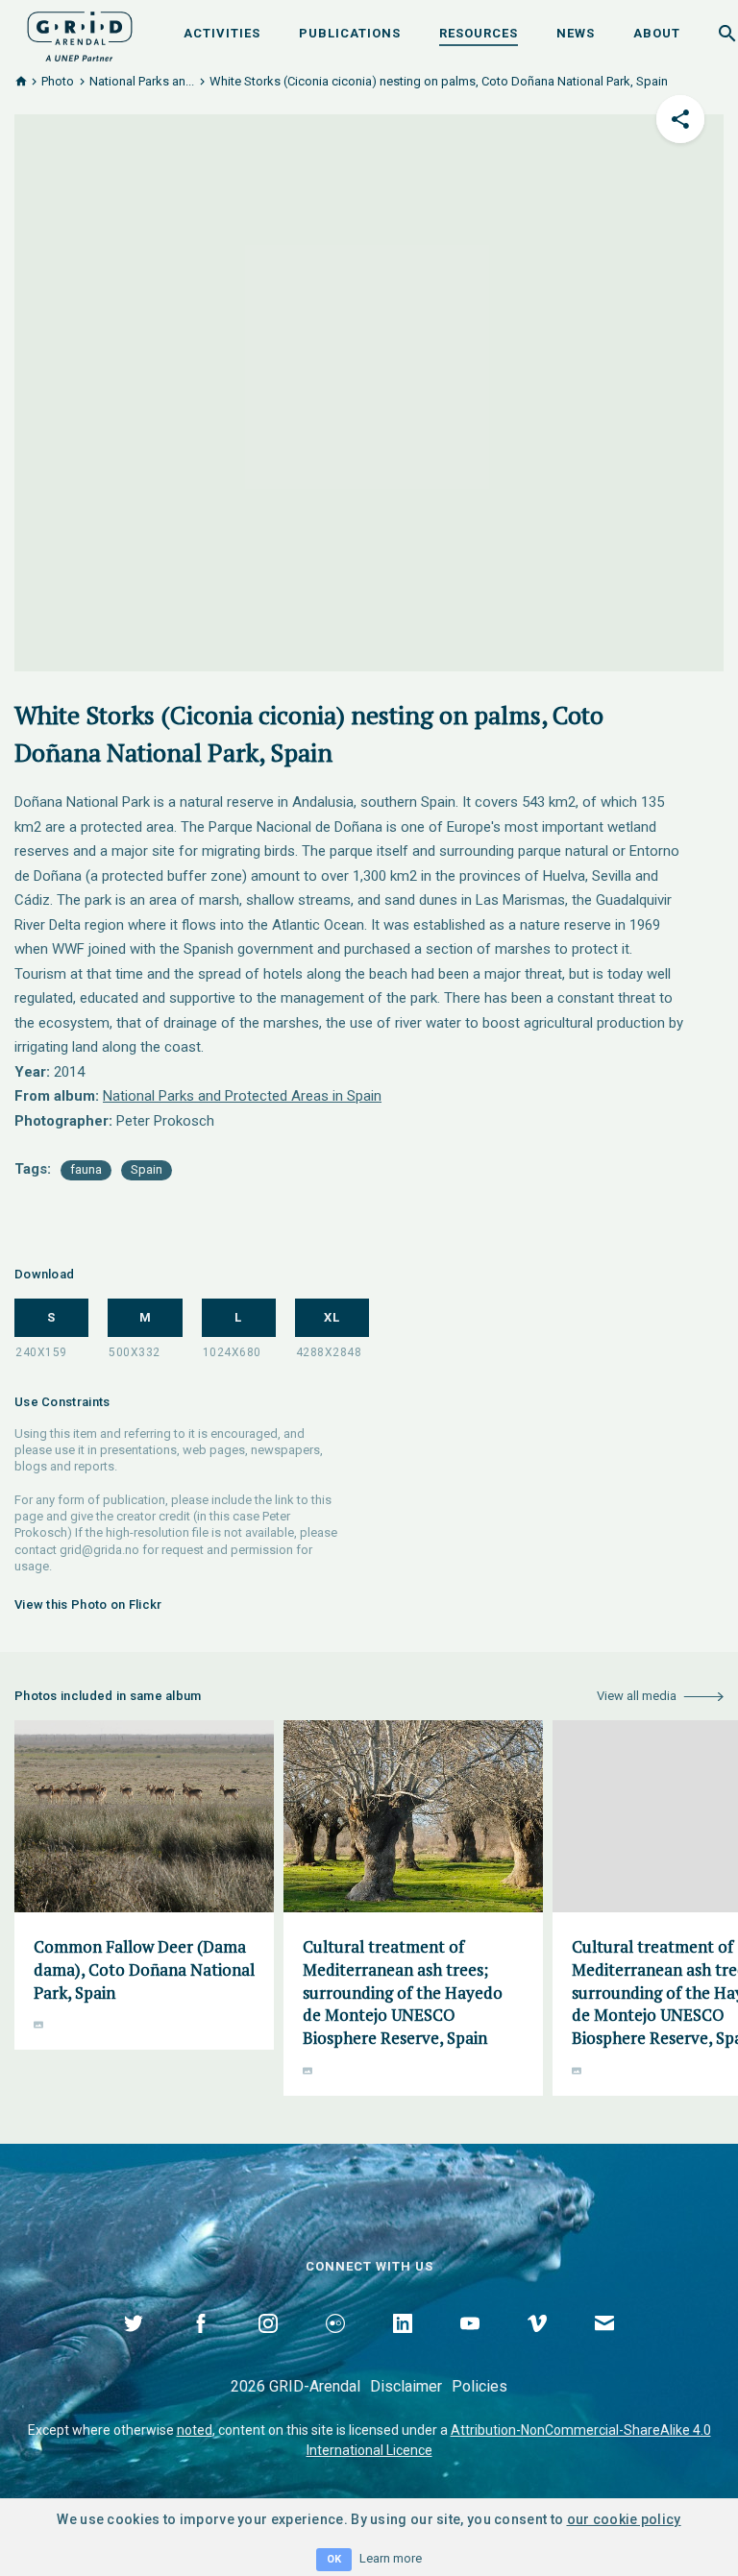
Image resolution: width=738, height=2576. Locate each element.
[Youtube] (470, 2345)
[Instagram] (268, 2345)
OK (334, 2559)
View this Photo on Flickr (88, 1604)
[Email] (604, 2345)
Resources (479, 33)
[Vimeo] (537, 2345)
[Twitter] (134, 2345)
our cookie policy (624, 2519)
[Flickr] (335, 2345)
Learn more (391, 2558)
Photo (58, 81)
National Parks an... (142, 81)
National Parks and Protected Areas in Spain (242, 1096)
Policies (480, 2386)
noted (195, 2430)
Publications (350, 33)
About (657, 33)
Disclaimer (406, 2386)
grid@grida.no (99, 1550)
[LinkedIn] (403, 2345)
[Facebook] (201, 2345)
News (576, 33)
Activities (222, 33)
